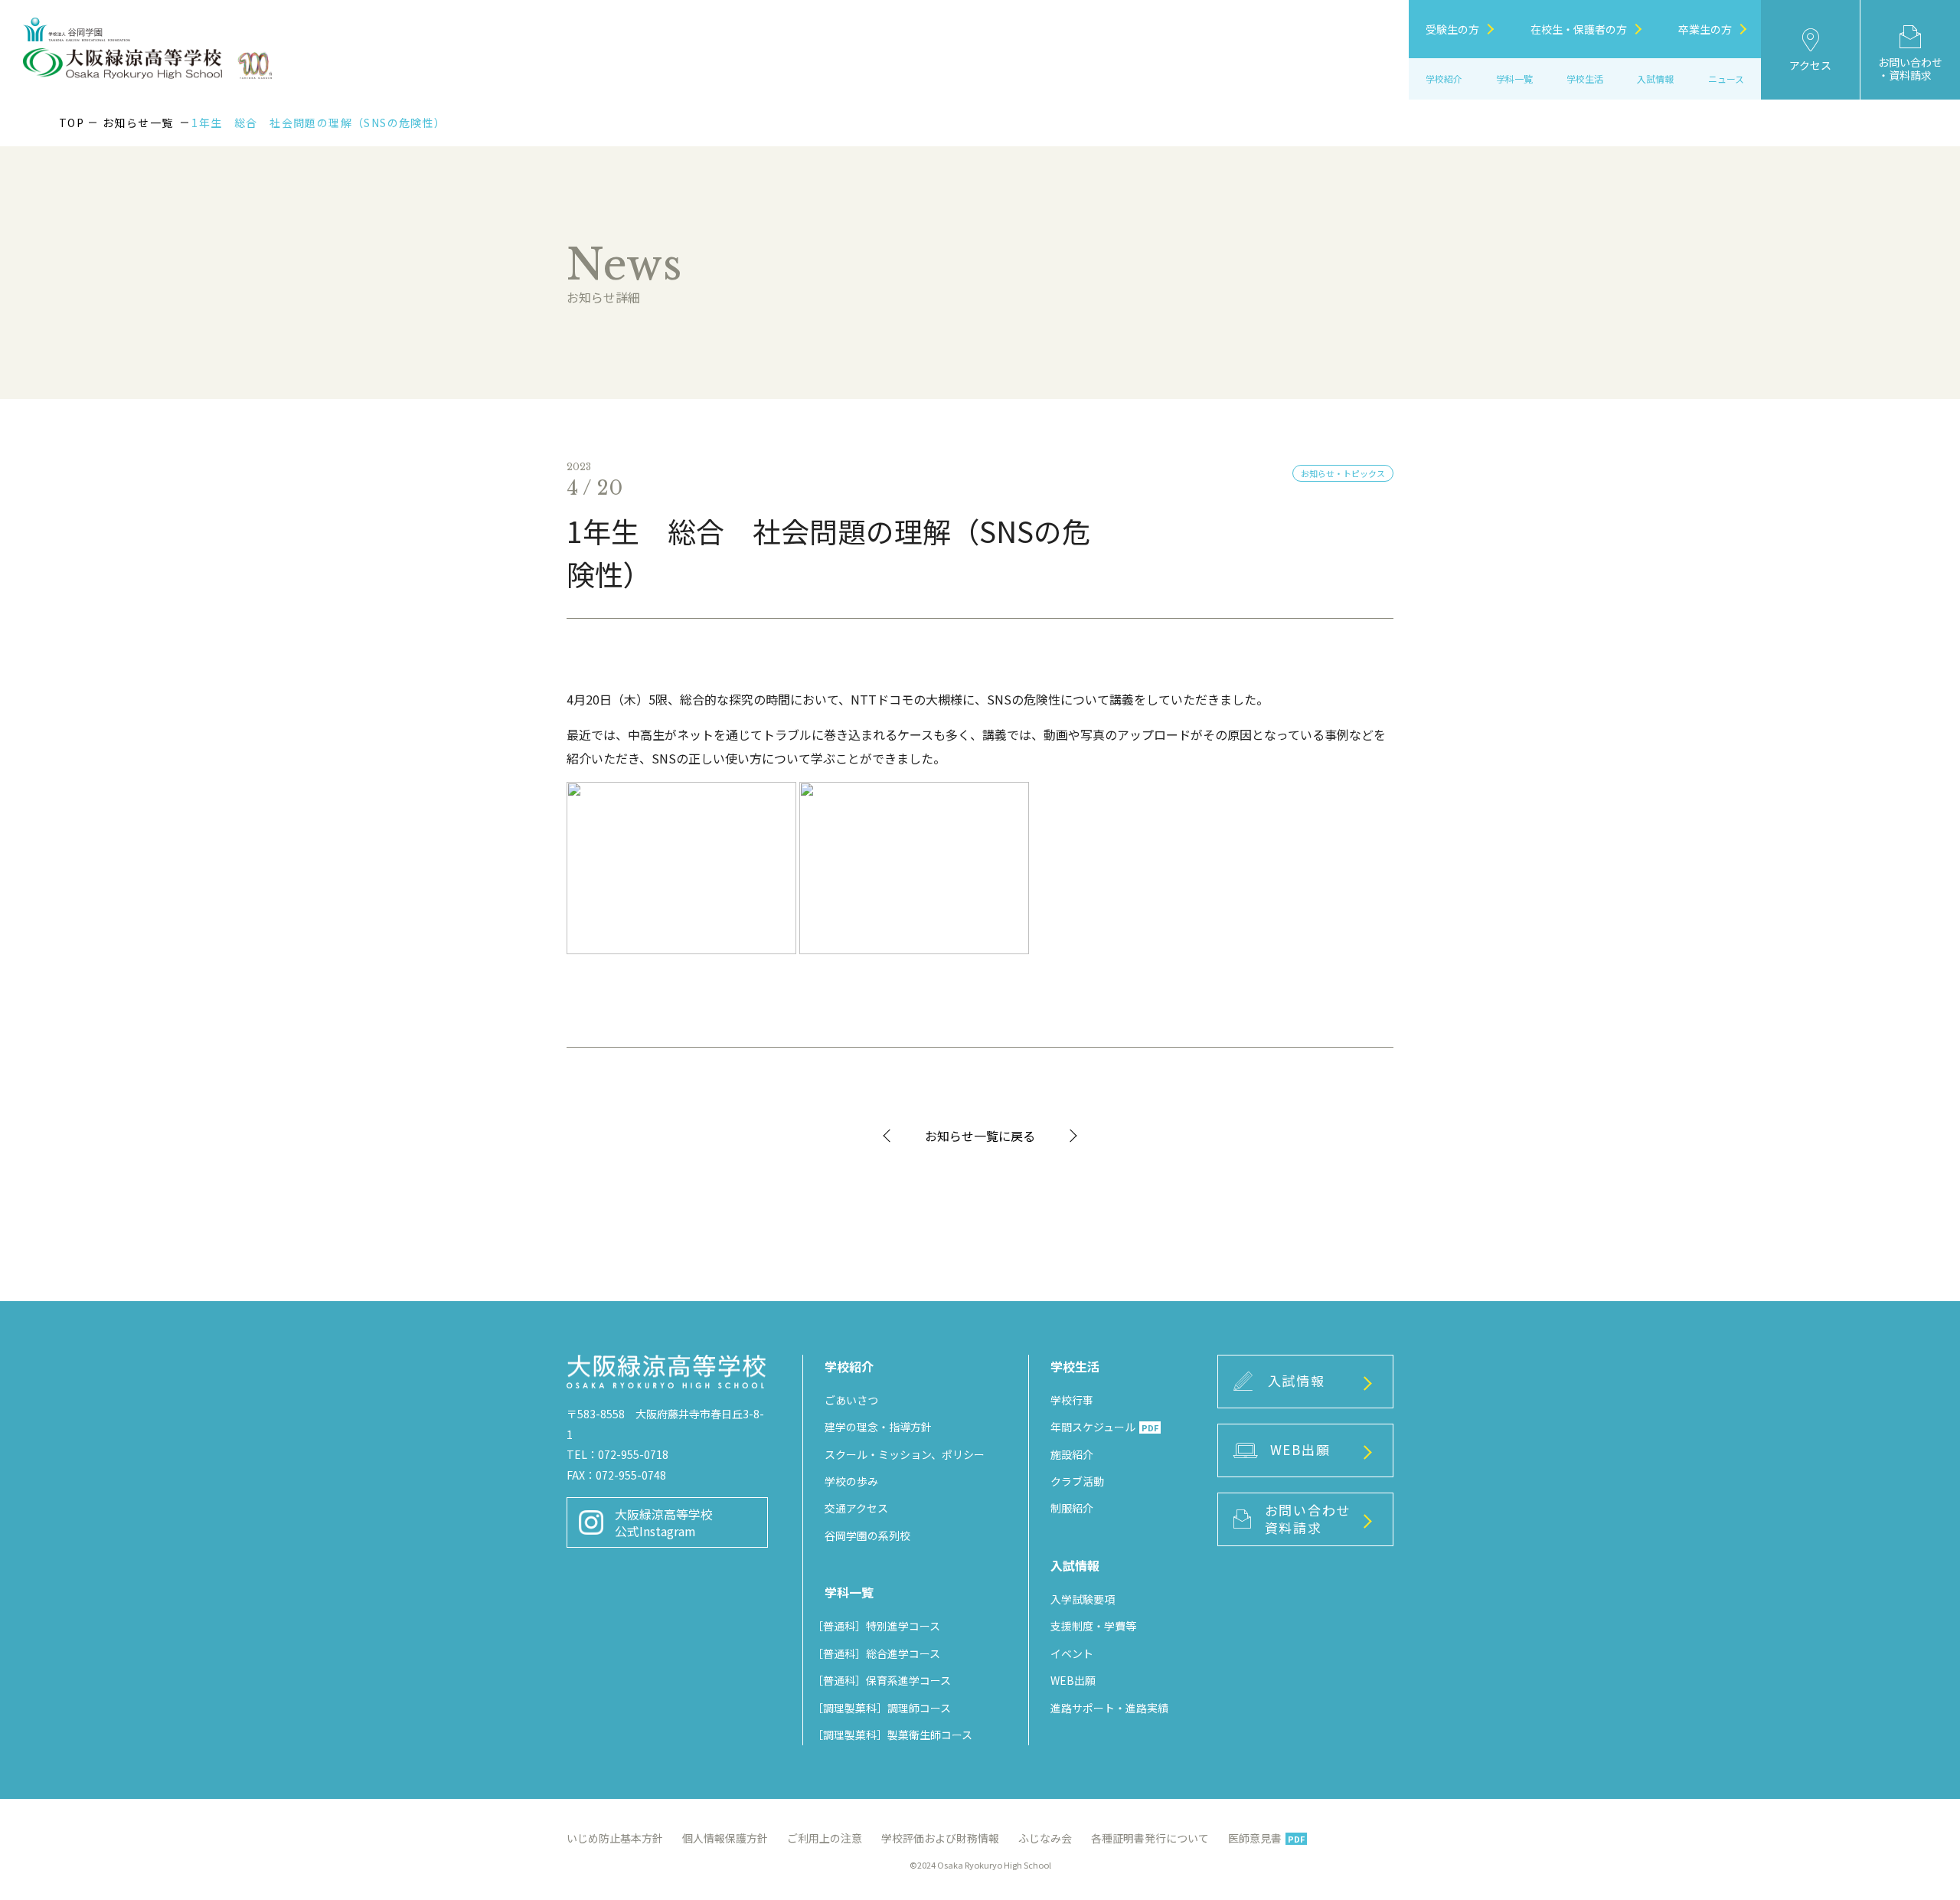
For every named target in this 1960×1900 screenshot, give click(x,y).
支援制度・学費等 (1093, 1626)
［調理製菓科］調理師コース (882, 1708)
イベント (1072, 1653)
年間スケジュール (1104, 1427)
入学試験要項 (1083, 1599)
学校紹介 (1444, 78)
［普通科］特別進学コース (876, 1626)
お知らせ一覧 (138, 123)
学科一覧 (1514, 78)
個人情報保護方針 (725, 1838)
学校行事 (1072, 1400)
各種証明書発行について (1150, 1838)
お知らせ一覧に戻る (980, 1136)
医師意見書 (1266, 1838)
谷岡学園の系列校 (867, 1535)
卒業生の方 (1705, 29)
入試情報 (1297, 1380)
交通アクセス (856, 1508)
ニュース (1726, 78)
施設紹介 (1072, 1454)
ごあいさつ (851, 1400)
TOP (72, 123)
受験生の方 (1452, 29)
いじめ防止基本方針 (615, 1838)
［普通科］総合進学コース (876, 1653)
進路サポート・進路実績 (1109, 1708)
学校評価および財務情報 (940, 1838)
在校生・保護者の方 (1579, 29)
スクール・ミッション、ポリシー (905, 1454)
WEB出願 (1073, 1680)
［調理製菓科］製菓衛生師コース (892, 1735)
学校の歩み (851, 1481)
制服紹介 (1072, 1508)
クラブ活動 (1077, 1481)
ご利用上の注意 (825, 1838)
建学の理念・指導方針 (878, 1427)
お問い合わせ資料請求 (1308, 1519)
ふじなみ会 (1045, 1838)
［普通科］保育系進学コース (882, 1680)
